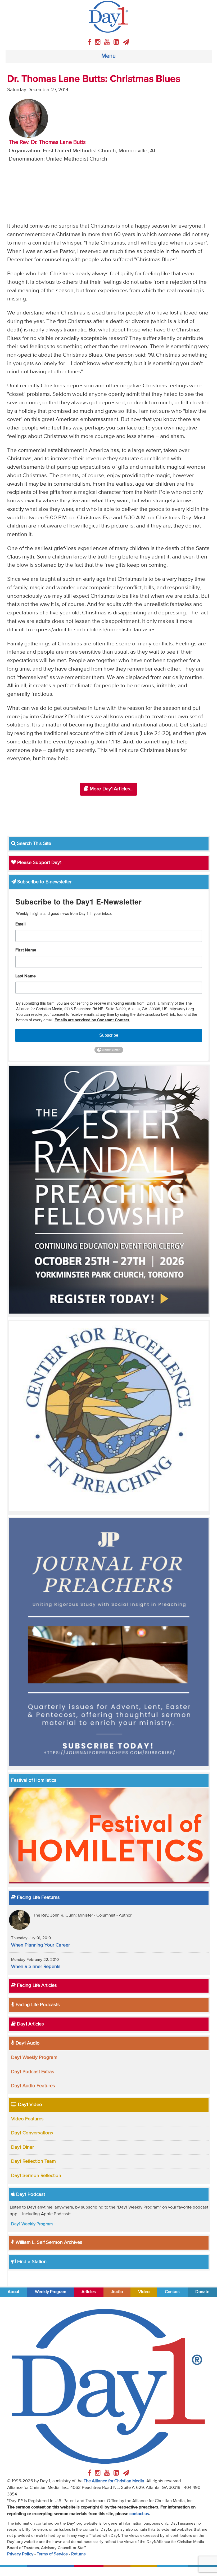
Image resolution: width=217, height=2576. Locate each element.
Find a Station (31, 2262)
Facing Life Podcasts (37, 2005)
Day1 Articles (30, 2024)
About (13, 2292)
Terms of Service (52, 2554)
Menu (108, 56)
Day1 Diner (22, 2147)
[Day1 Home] (108, 17)
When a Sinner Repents (36, 1967)
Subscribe (109, 1035)
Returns (78, 2554)
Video (144, 2292)
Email (21, 924)
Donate (202, 2292)
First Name (26, 950)
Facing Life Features (38, 1897)
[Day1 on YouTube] (108, 42)
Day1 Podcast (30, 2194)
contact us (139, 2514)
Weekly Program (51, 2292)
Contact (172, 2292)
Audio (117, 2292)
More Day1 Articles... (111, 789)
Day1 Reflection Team (33, 2161)
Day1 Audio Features (33, 2086)
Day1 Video (29, 2105)
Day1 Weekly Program (34, 2058)
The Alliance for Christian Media (114, 2481)
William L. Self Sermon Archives (48, 2242)
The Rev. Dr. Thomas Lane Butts (47, 142)
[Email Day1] (126, 42)
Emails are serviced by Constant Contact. (92, 1020)
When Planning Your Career (40, 1945)
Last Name (26, 976)
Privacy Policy (20, 2554)
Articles (89, 2292)
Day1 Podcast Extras (33, 2072)
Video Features (27, 2119)
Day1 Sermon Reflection (36, 2176)
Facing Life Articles (36, 1985)
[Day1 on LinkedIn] (117, 42)
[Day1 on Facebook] (90, 42)
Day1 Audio (27, 2043)
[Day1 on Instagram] (99, 42)
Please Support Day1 (39, 863)
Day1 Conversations (32, 2133)
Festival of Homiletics (34, 1780)
